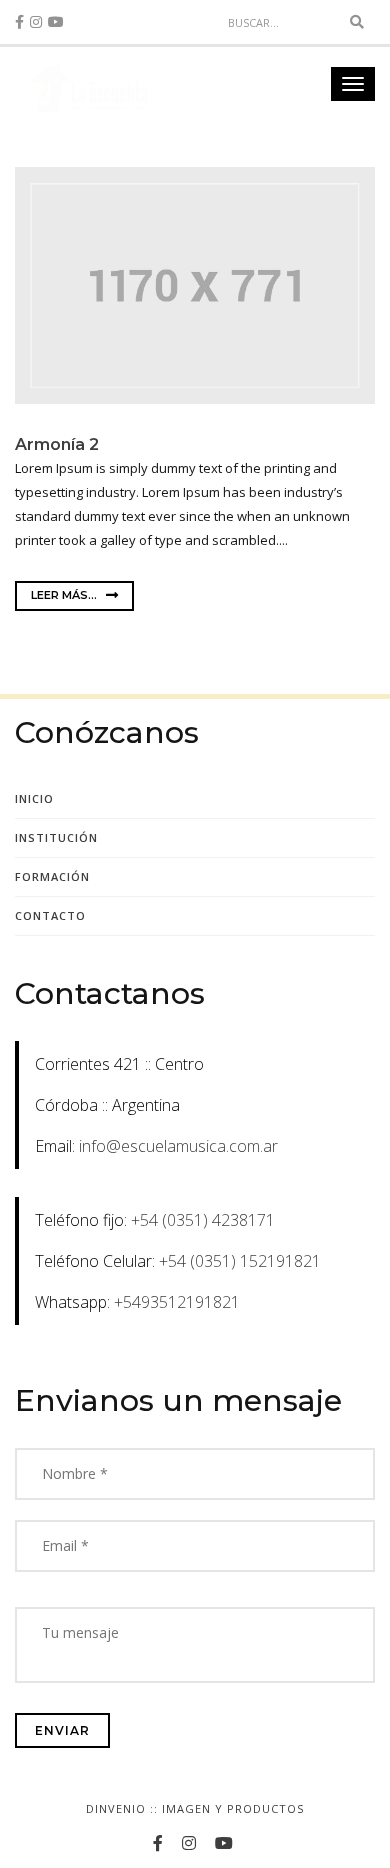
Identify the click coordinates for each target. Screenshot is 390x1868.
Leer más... (65, 595)
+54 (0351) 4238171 (203, 1220)
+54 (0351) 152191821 (240, 1261)
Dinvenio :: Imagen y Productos (195, 1808)
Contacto (50, 915)
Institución (56, 837)
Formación (52, 876)
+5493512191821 (177, 1302)
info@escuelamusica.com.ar (178, 1146)
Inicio (34, 798)
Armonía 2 (57, 444)
